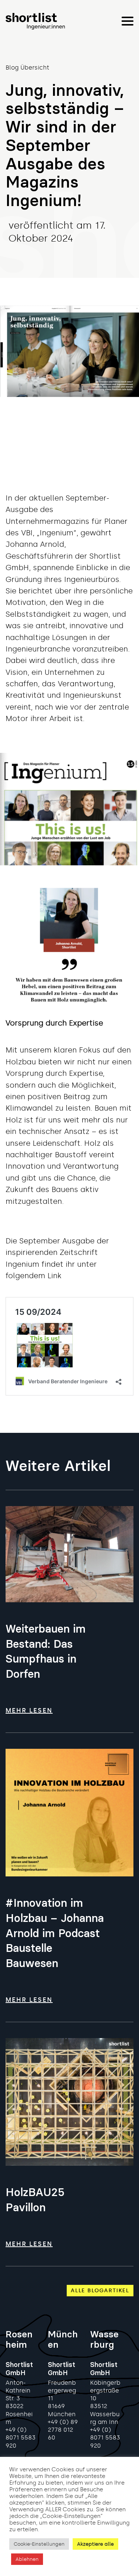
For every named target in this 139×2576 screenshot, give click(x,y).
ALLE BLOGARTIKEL (100, 2290)
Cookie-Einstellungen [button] (39, 2544)
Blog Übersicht (27, 68)
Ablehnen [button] (27, 2559)
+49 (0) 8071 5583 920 (21, 2437)
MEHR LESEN (29, 1710)
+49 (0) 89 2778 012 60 (63, 2430)
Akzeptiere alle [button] (95, 2544)
